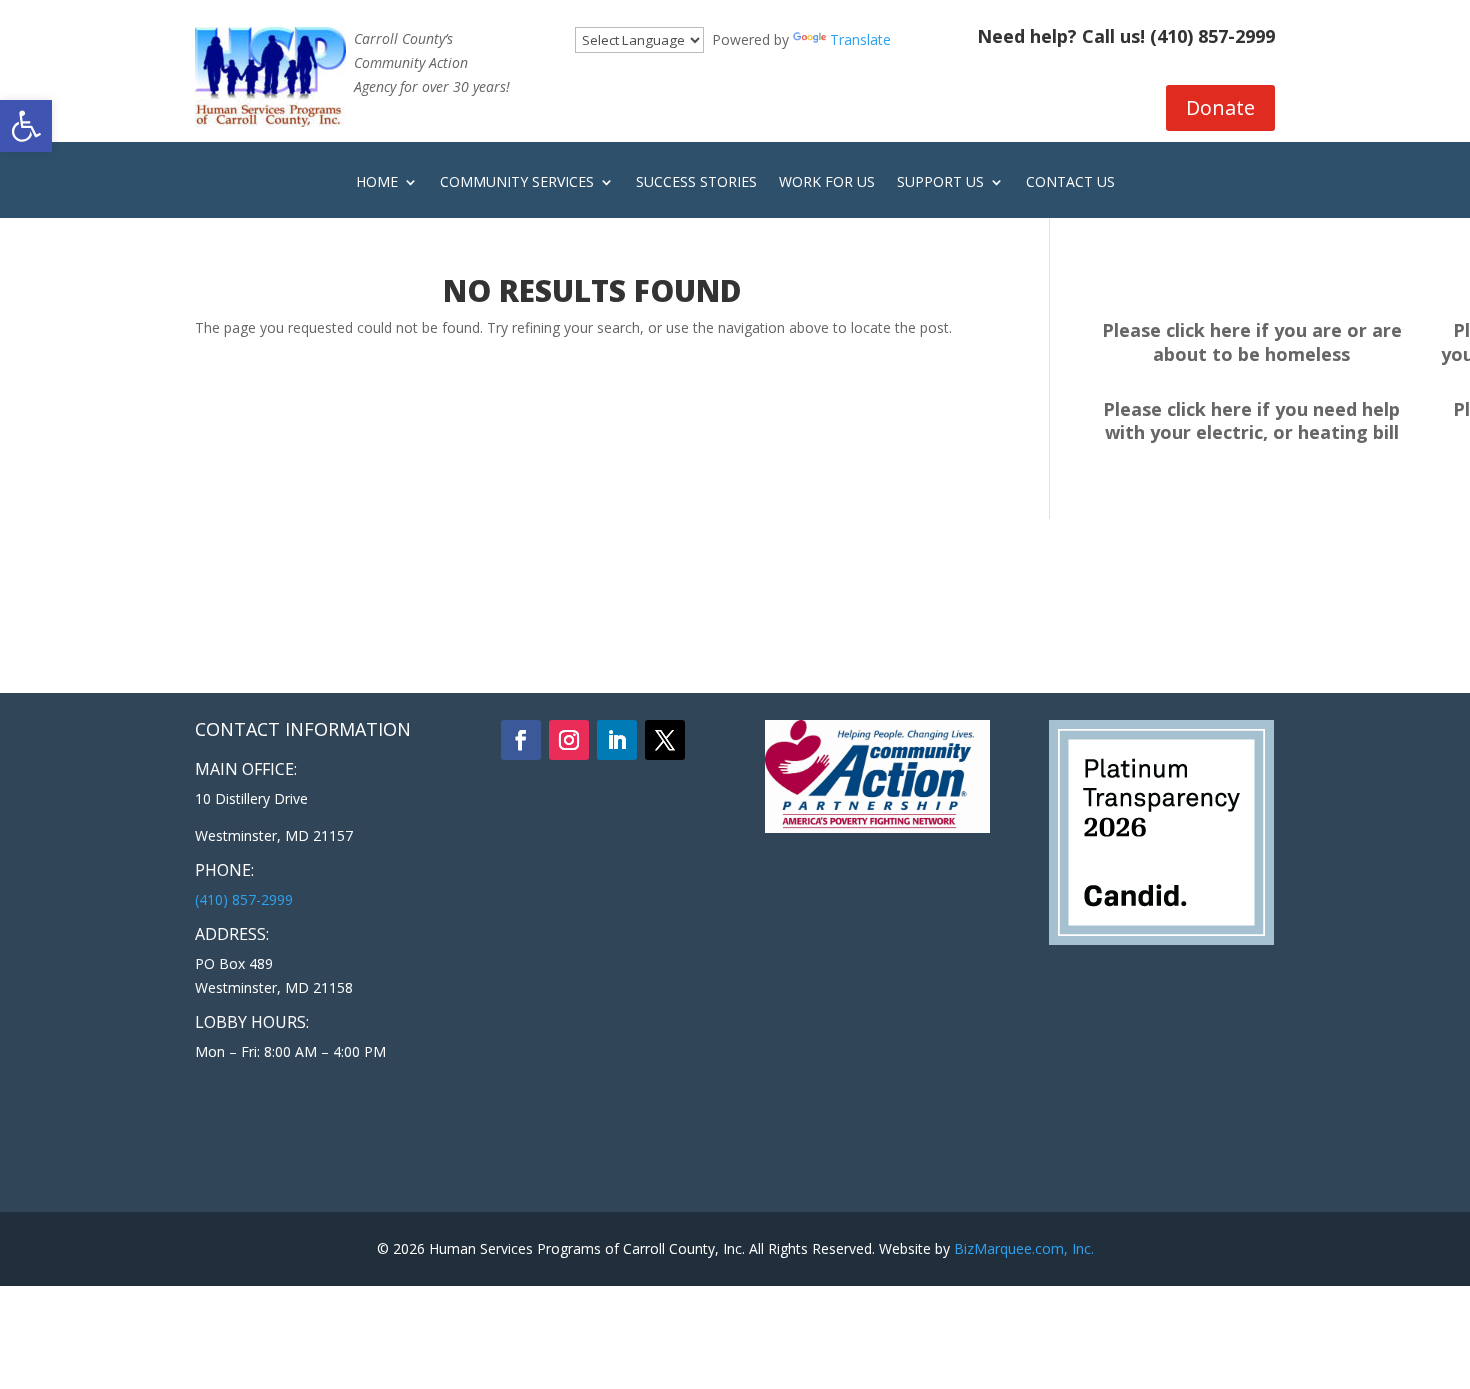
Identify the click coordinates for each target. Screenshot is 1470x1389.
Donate (1220, 107)
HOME (377, 183)
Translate (860, 39)
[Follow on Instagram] (569, 740)
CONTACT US (1070, 183)
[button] (26, 126)
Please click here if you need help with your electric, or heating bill (1251, 421)
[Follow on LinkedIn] (617, 740)
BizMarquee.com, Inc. (1024, 1248)
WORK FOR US (827, 183)
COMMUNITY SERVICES (517, 183)
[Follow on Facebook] (521, 740)
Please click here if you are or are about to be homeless (1252, 342)
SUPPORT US (940, 183)
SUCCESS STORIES (696, 183)
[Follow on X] (665, 740)
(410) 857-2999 (1212, 36)
